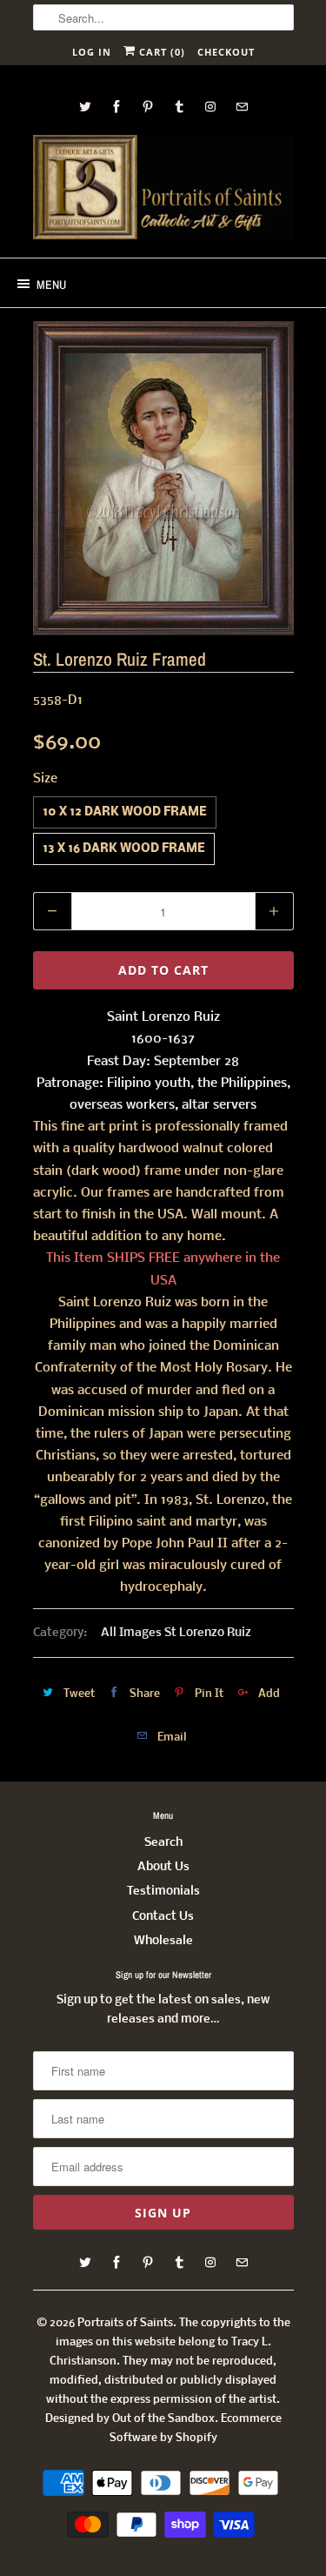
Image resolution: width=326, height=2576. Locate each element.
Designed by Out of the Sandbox (130, 2419)
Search (163, 1843)
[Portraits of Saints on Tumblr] (179, 107)
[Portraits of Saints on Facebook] (116, 107)
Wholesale (163, 1941)
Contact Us (163, 1917)
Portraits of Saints (125, 2323)
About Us (163, 1867)
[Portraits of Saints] (163, 190)
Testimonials (163, 1892)
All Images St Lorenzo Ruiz (176, 1633)
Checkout (226, 52)
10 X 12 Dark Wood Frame (125, 812)
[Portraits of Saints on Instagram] (210, 107)
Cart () (160, 52)
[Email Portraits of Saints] (242, 107)
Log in (92, 52)
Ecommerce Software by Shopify (196, 2428)
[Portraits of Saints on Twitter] (85, 107)
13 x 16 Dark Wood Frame (124, 849)
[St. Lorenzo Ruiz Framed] (163, 478)
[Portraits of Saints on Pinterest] (148, 107)
